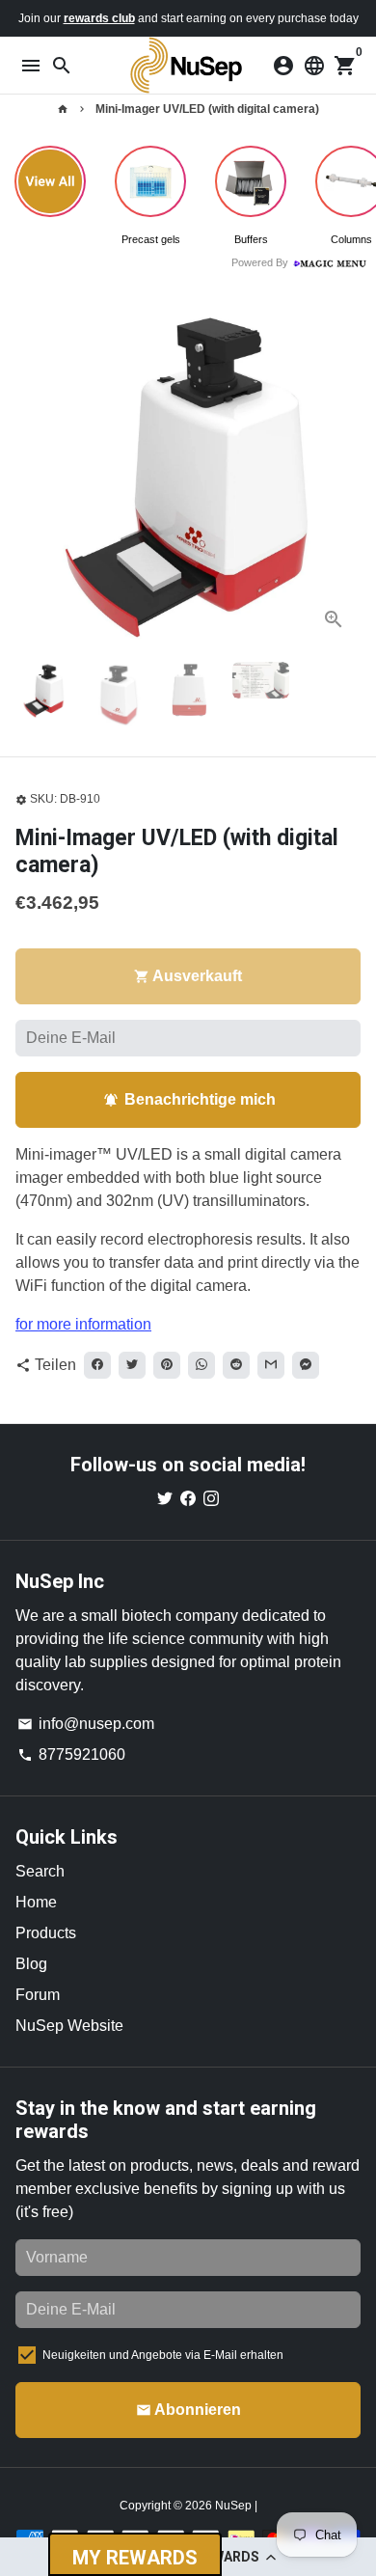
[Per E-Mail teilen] (271, 1365)
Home (36, 1902)
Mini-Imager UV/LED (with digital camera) (207, 109)
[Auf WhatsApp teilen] (201, 1365)
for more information (83, 1324)
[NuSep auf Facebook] (188, 1499)
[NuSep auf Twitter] (165, 1499)
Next (342, 474)
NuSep (235, 2506)
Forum (38, 1995)
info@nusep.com (86, 1724)
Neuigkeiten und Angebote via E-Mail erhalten (163, 2355)
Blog (31, 1964)
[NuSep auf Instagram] (211, 1499)
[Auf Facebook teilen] (97, 1365)
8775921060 (71, 1754)
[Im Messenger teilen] (306, 1365)
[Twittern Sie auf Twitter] (132, 1365)
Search (40, 1871)
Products (46, 1933)
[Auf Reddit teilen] (236, 1365)
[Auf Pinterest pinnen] (167, 1365)
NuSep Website (69, 2026)
